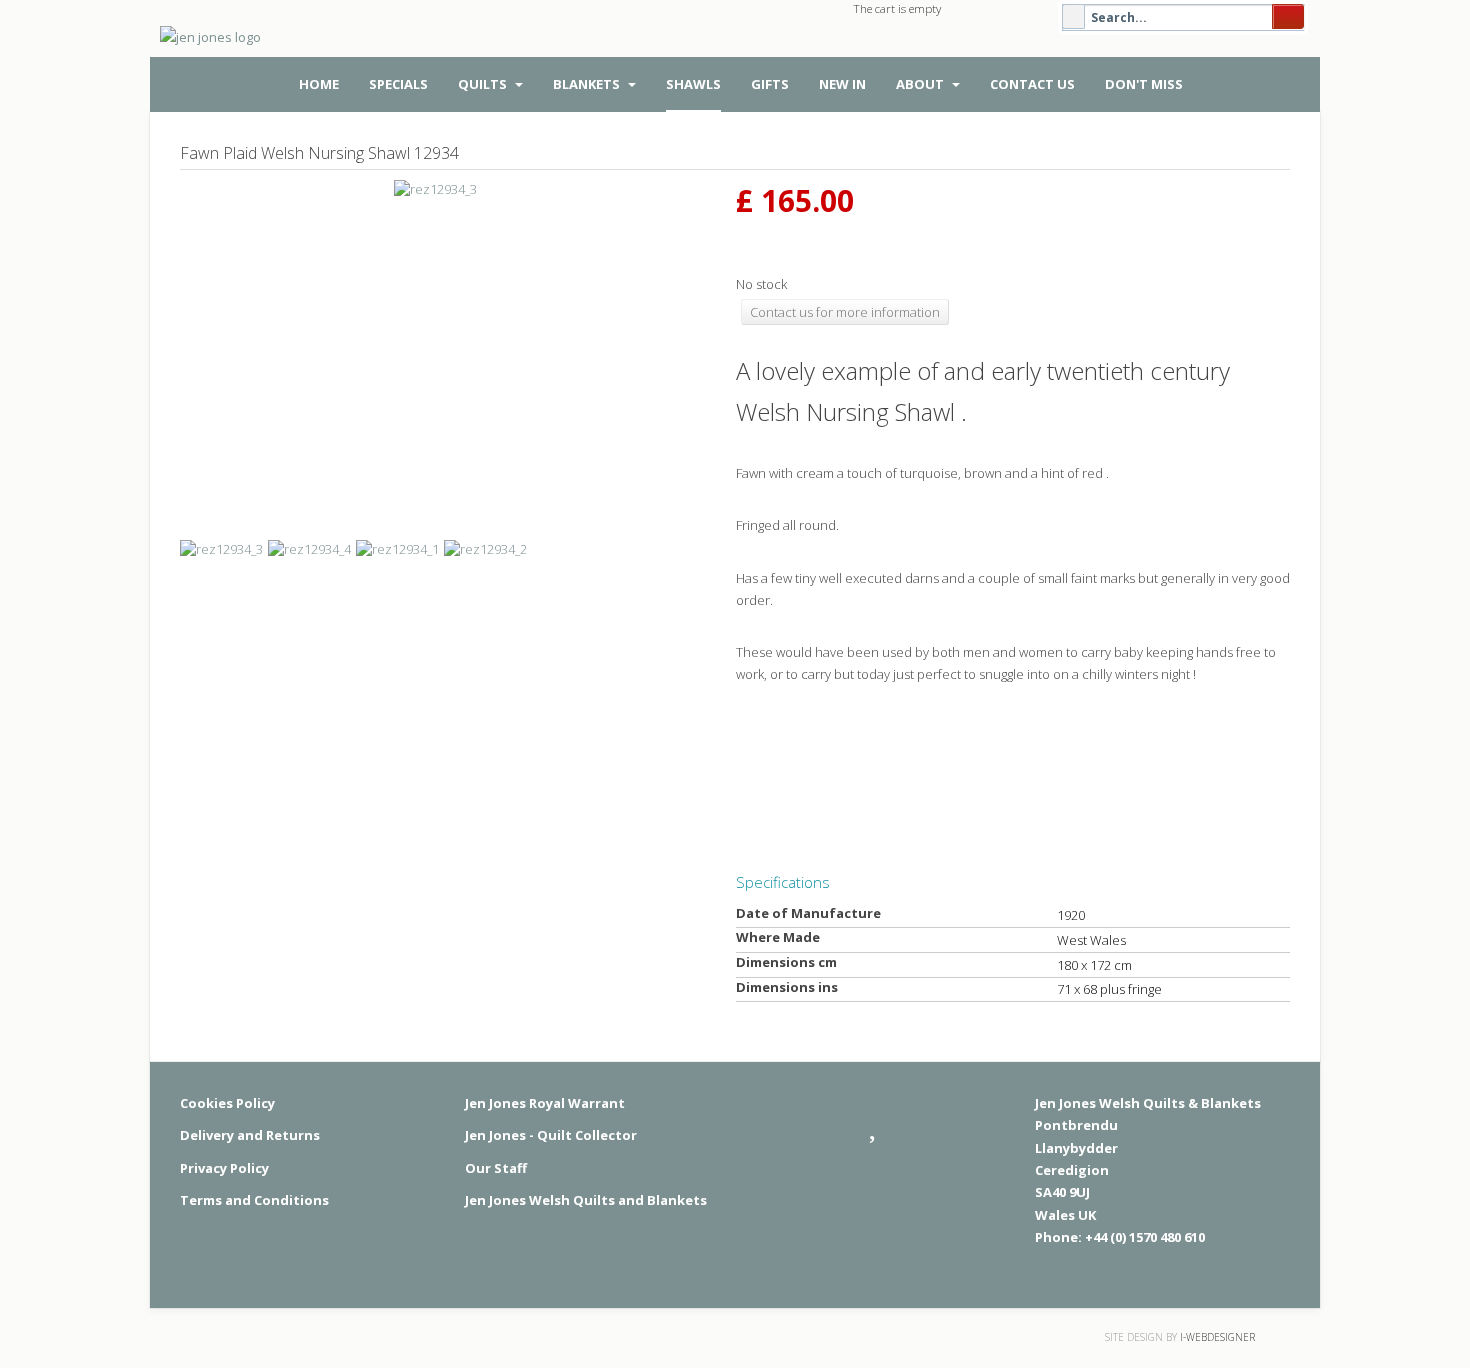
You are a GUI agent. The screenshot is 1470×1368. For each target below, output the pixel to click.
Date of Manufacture (808, 913)
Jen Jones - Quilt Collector (551, 1135)
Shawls (693, 84)
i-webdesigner (1217, 1337)
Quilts (484, 84)
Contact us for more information (845, 312)
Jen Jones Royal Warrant (545, 1103)
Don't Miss (1144, 84)
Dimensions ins (787, 987)
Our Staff (496, 1168)
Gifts (770, 84)
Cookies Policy (227, 1103)
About (921, 84)
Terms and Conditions (254, 1200)
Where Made (778, 937)
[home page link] (206, 46)
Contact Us (1032, 84)
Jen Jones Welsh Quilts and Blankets (586, 1200)
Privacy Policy (224, 1168)
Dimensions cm (786, 962)
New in (842, 84)
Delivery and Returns (250, 1135)
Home (319, 84)
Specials (398, 84)
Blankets (588, 84)
